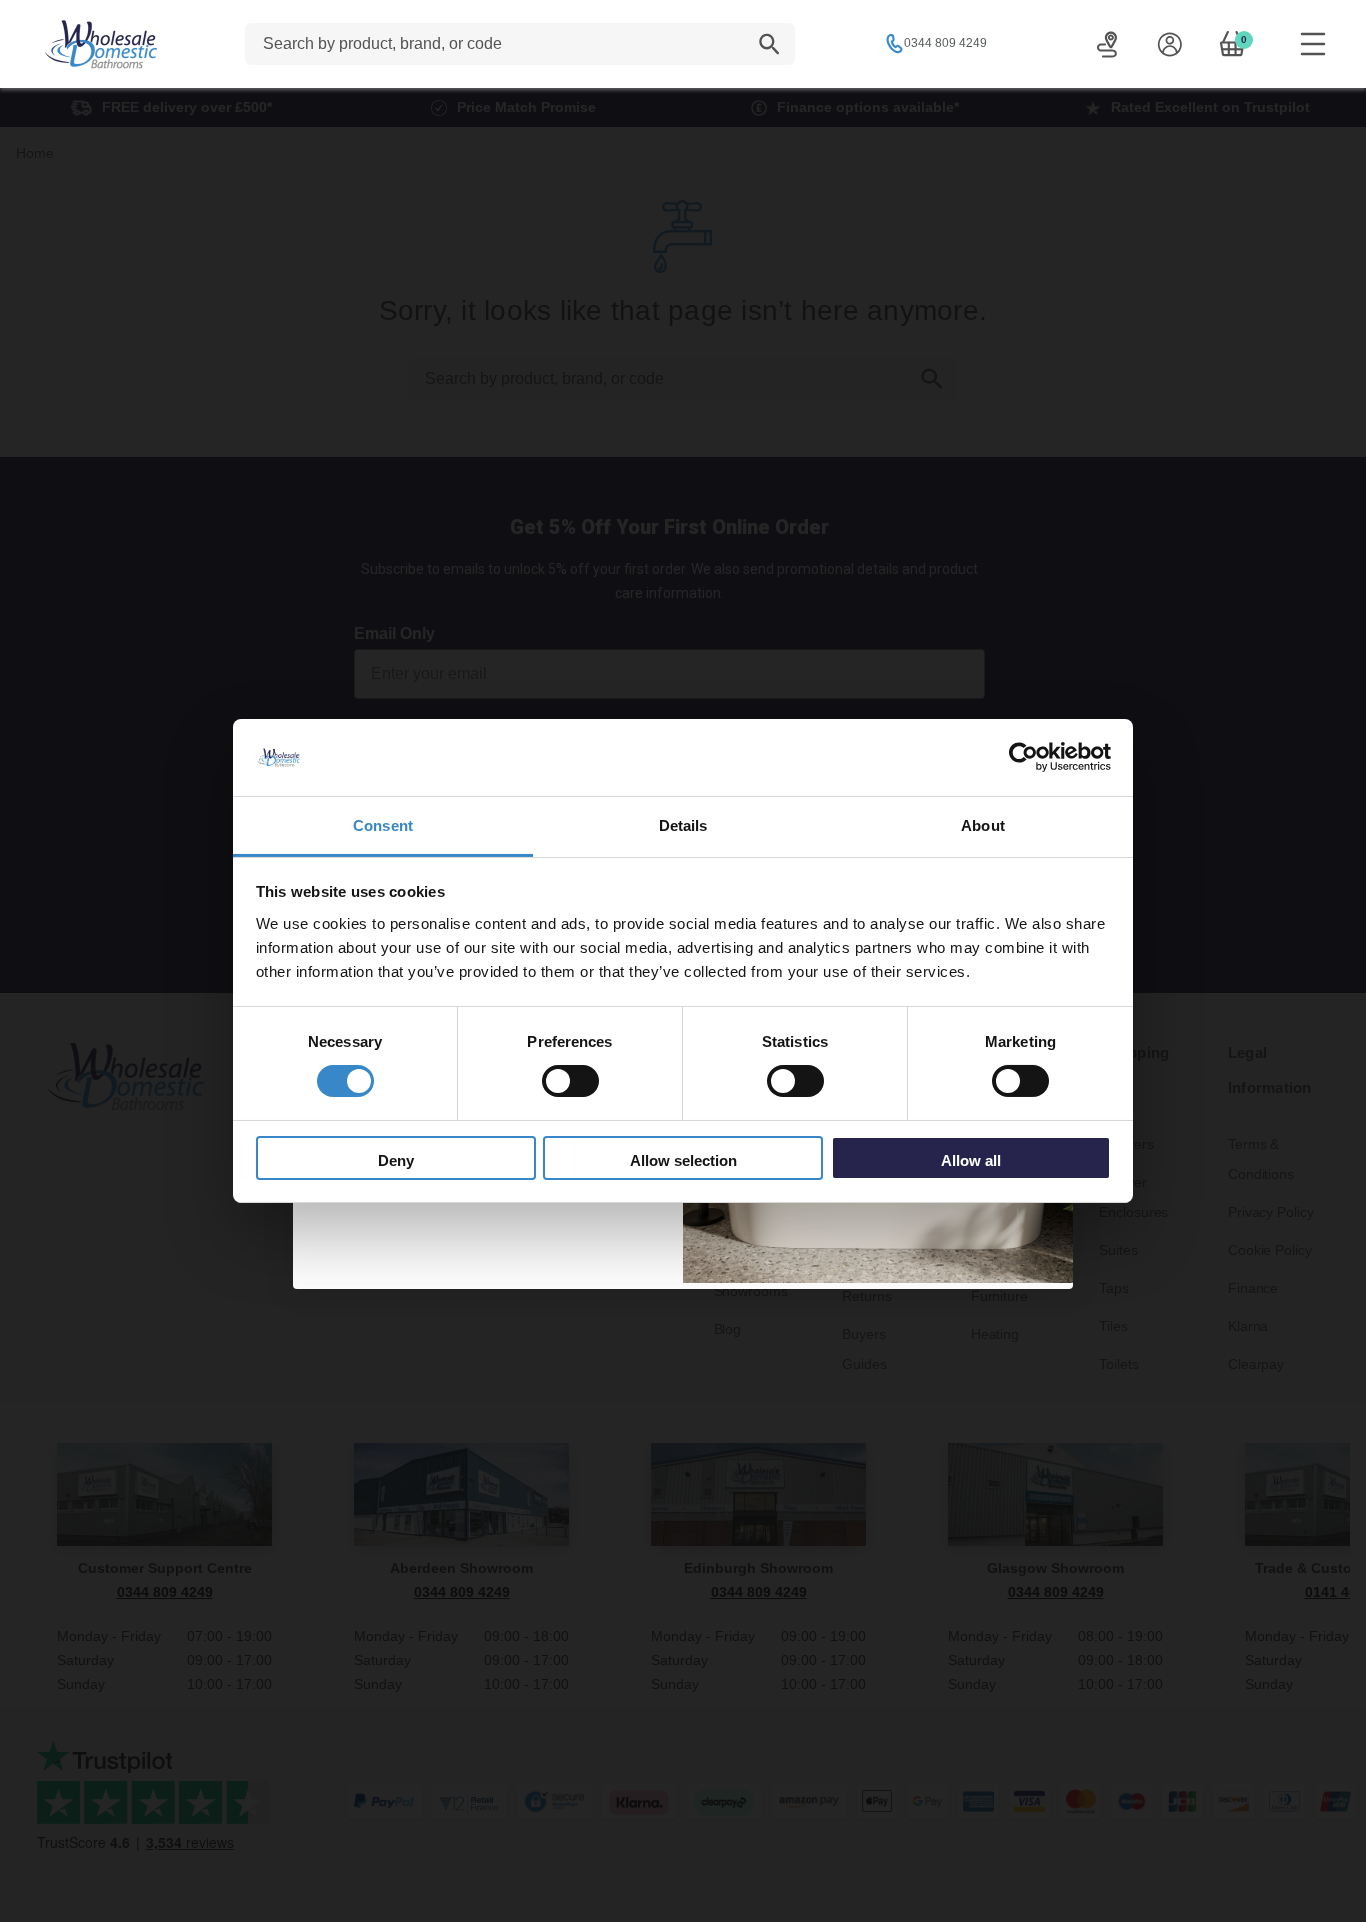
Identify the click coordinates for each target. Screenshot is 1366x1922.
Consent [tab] (383, 825)
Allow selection (683, 1160)
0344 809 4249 (945, 43)
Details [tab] (683, 825)
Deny (396, 1160)
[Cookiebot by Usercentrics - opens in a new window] (1023, 757)
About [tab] (983, 825)
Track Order (1107, 44)
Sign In (1169, 44)
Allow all (971, 1160)
